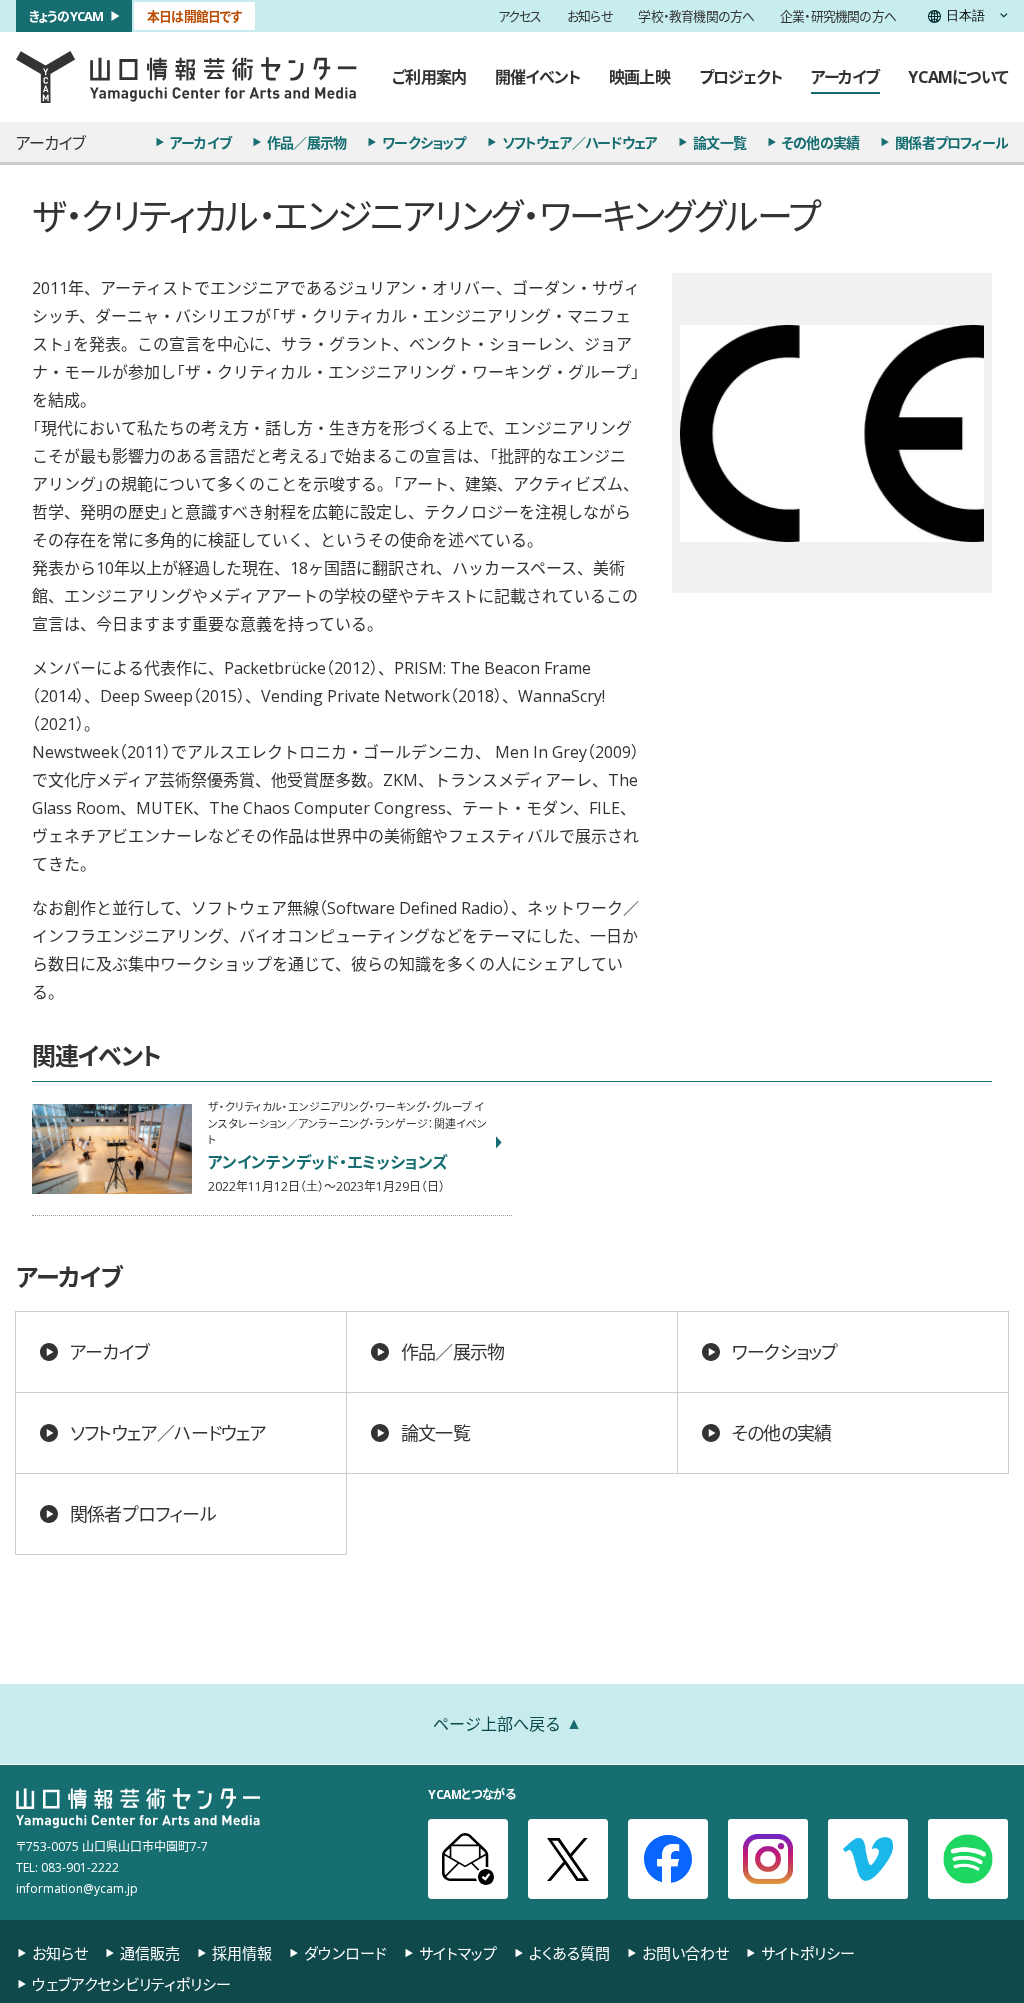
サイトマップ (458, 1953)
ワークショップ (423, 142)
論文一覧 (719, 142)
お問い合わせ (685, 1953)
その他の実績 (820, 142)
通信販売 (150, 1953)
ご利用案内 (429, 76)
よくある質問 (569, 1953)
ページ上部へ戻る (497, 1723)
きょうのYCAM (66, 15)
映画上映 (639, 76)
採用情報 (242, 1953)
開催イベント (537, 76)
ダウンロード (345, 1953)
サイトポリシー (808, 1953)
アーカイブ (845, 76)
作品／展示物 (306, 142)
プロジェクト (740, 76)
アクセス (520, 16)
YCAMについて (958, 76)
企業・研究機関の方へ (838, 16)
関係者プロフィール (951, 142)
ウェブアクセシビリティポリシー (131, 1984)
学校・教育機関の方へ (696, 16)
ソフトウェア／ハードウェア (580, 142)
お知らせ (590, 16)
